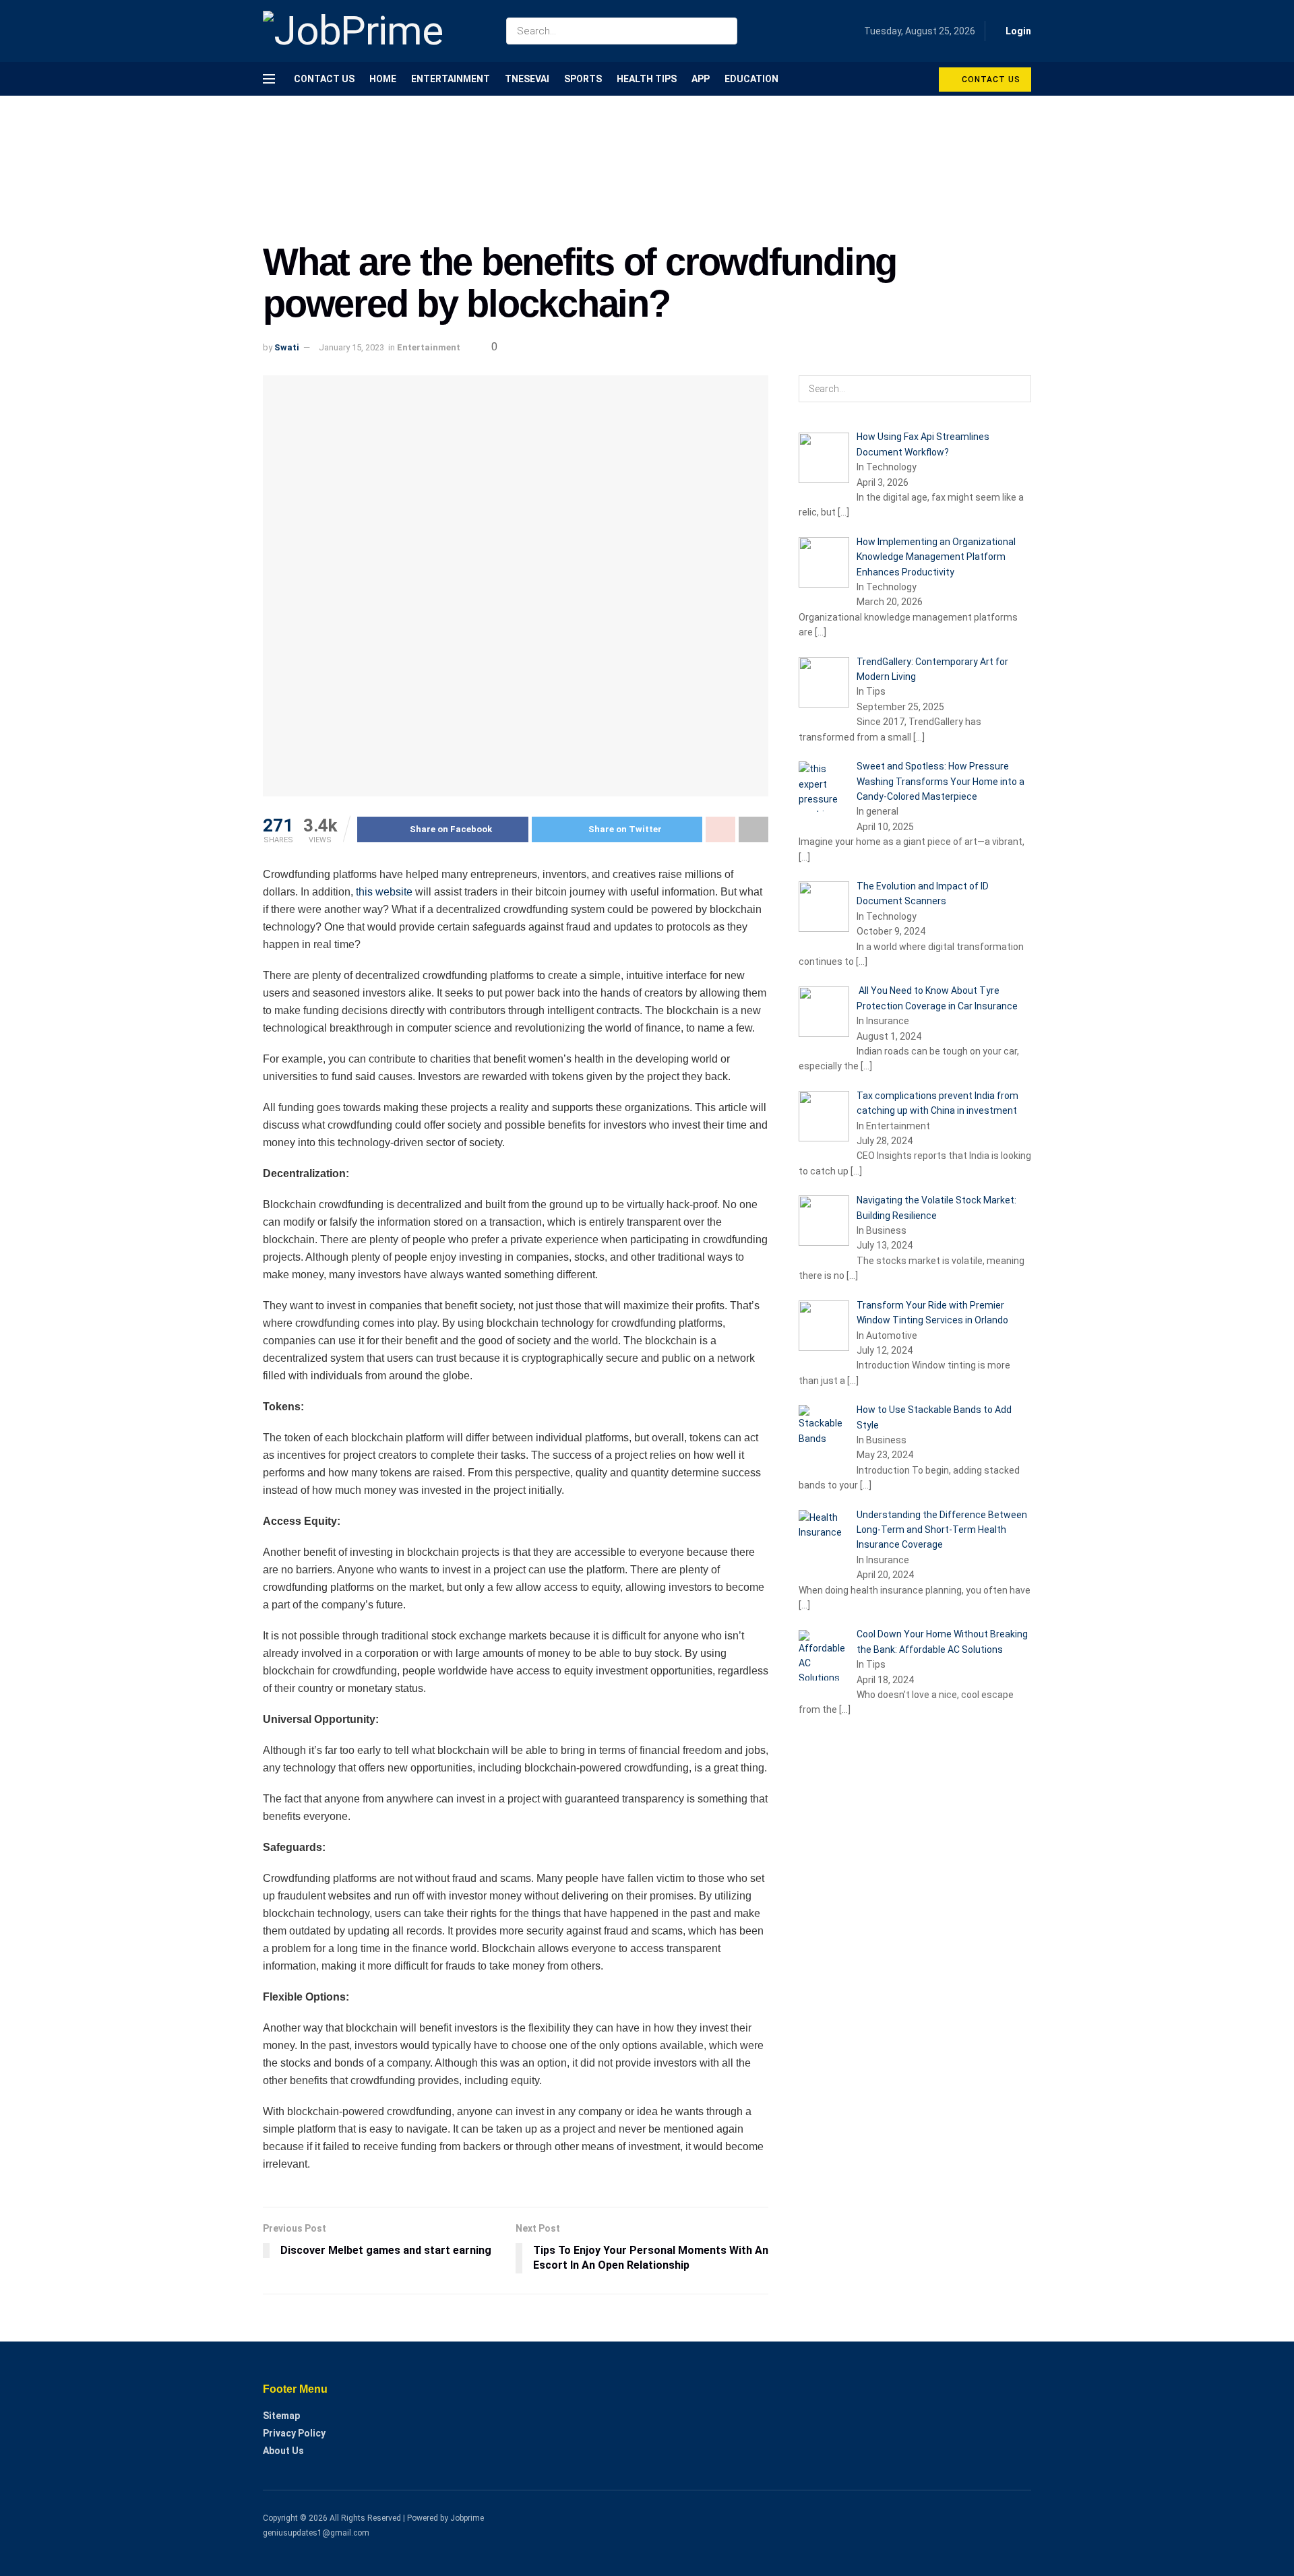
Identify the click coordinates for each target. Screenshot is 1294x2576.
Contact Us (324, 79)
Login (1017, 31)
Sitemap (281, 2416)
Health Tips (647, 79)
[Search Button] (724, 31)
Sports (583, 79)
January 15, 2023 (351, 347)
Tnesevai (527, 79)
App (701, 79)
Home (383, 79)
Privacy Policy (294, 2433)
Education (751, 79)
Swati (287, 347)
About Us (283, 2451)
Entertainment (451, 79)
